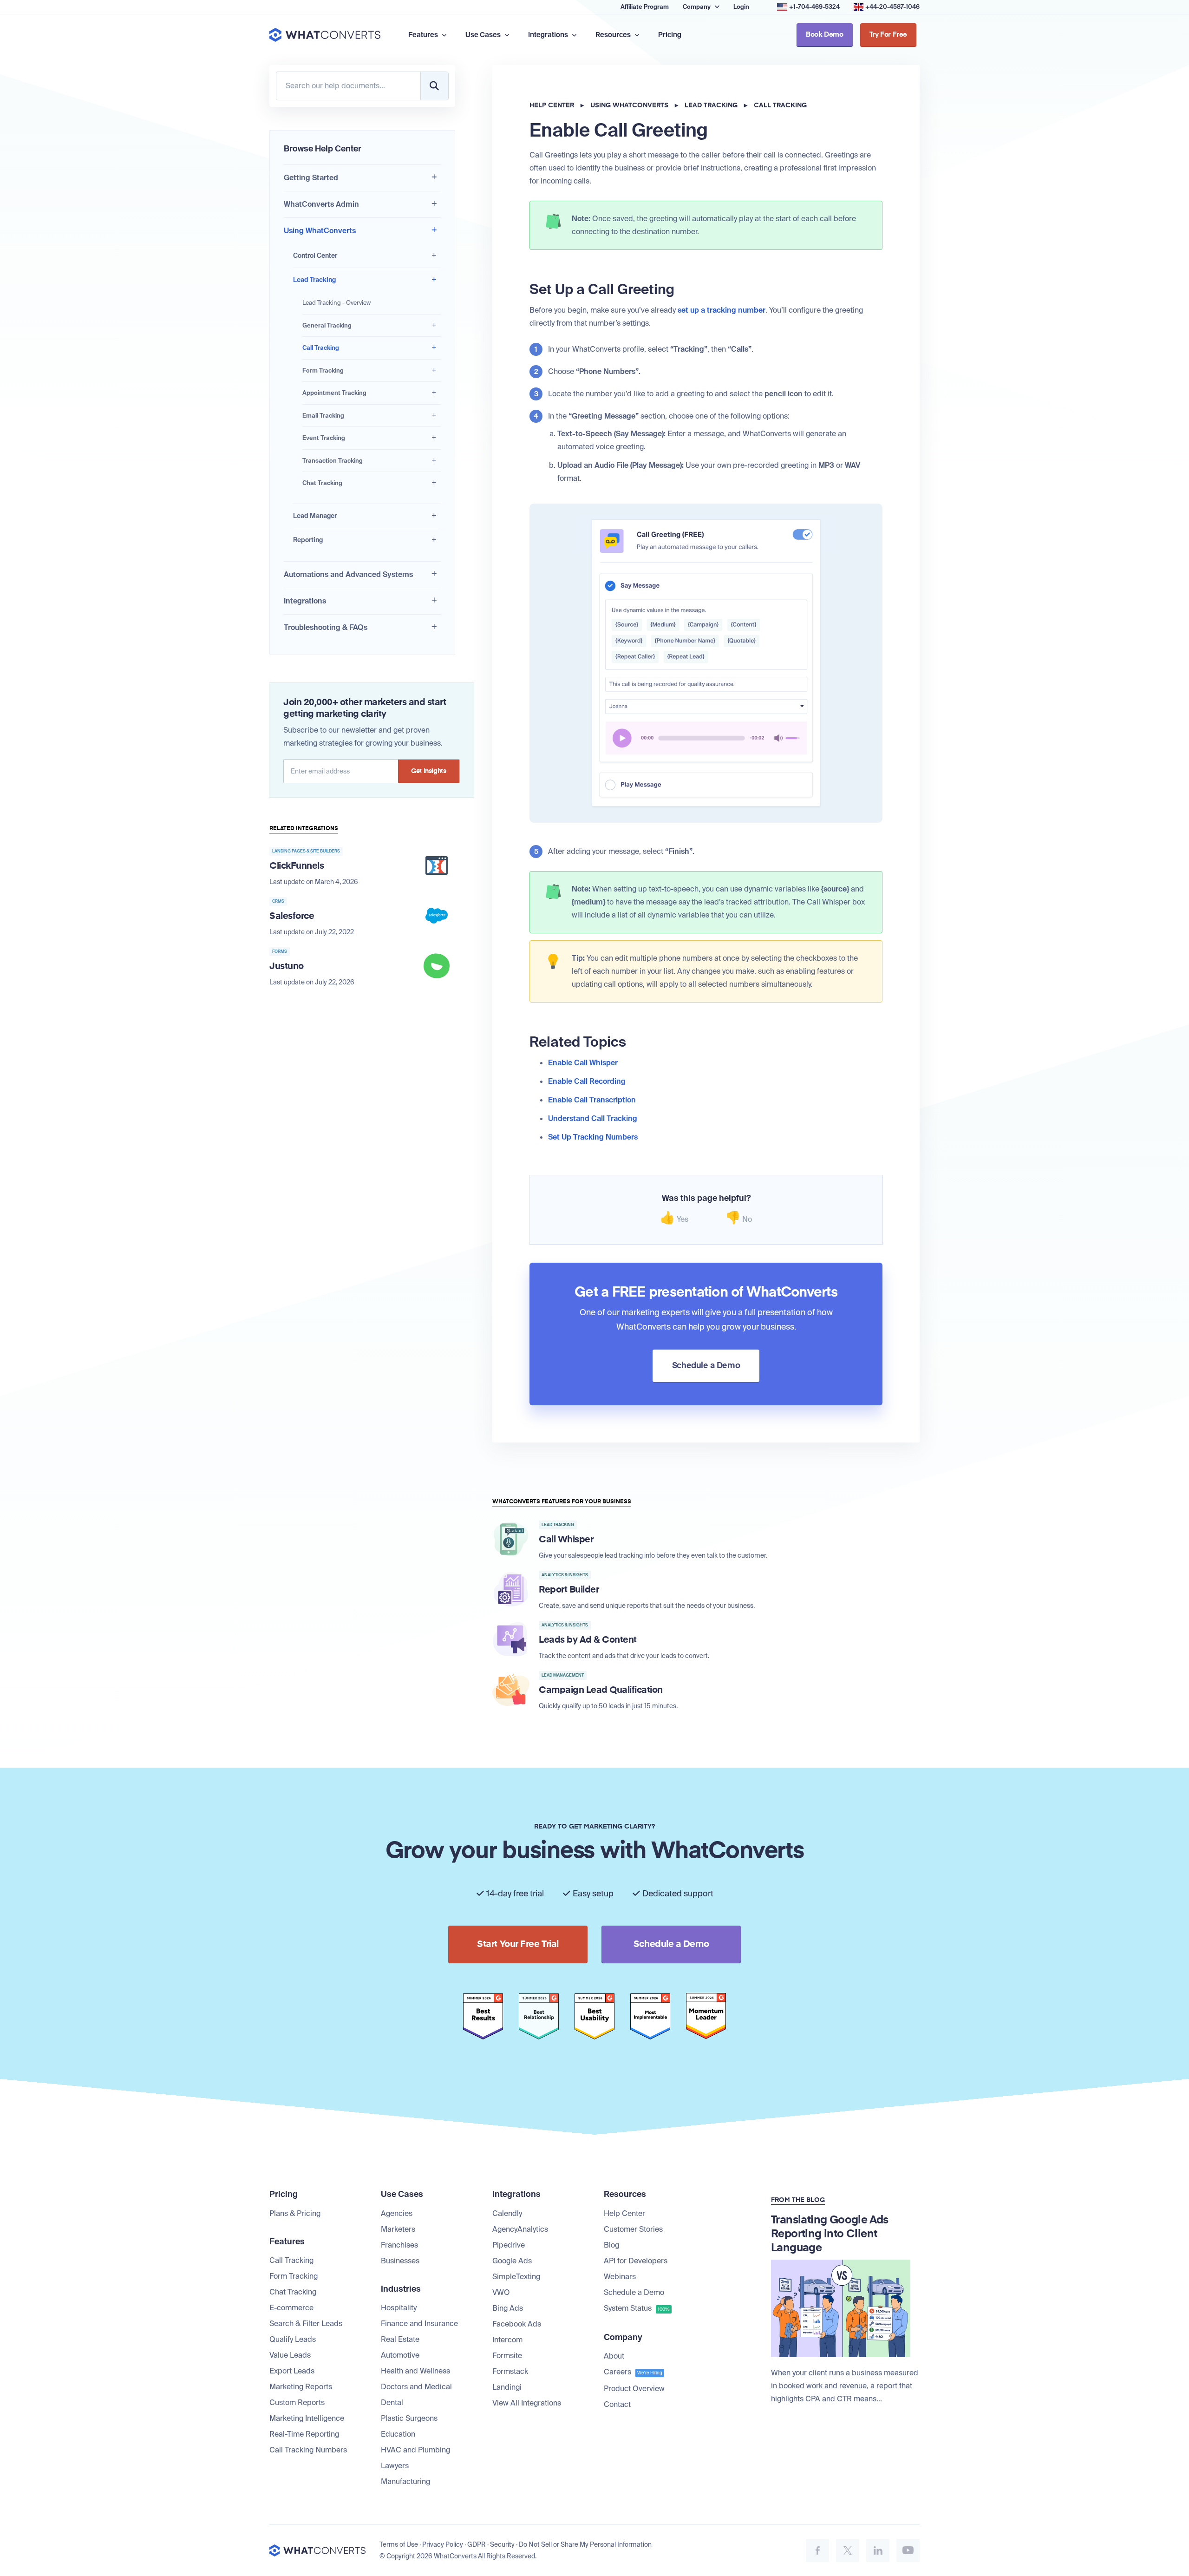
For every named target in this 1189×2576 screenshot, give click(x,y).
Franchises (399, 2245)
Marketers (398, 2229)
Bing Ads (508, 2308)
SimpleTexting (516, 2277)
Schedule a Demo (634, 2292)
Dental (392, 2402)
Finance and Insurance (419, 2324)
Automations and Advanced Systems (348, 574)
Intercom (507, 2340)
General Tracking (327, 325)
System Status (637, 2308)
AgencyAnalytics (520, 2229)
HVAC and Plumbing (415, 2450)
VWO (501, 2292)
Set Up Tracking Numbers (593, 1137)
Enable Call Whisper (583, 1063)
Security (502, 2544)
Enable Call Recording (587, 1081)
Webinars (620, 2277)
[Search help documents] (434, 86)
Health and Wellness (415, 2371)
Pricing (670, 35)
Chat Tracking (322, 483)
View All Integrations (527, 2403)
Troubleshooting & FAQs (326, 627)
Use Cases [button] (484, 35)
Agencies (397, 2213)
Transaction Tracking (333, 461)
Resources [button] (614, 35)
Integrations (305, 601)
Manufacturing (405, 2481)
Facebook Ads (517, 2324)
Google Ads (512, 2261)
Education (398, 2434)
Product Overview (634, 2389)
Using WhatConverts (320, 231)
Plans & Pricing (295, 2213)
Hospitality (399, 2308)
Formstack (510, 2371)
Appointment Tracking (334, 393)
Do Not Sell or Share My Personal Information (585, 2544)
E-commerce (291, 2308)
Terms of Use (399, 2544)
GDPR (477, 2544)
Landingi (507, 2387)
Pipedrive (509, 2245)
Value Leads (290, 2355)
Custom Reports (297, 2402)
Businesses (400, 2261)
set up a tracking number (722, 310)
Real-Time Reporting (304, 2434)
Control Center (315, 256)
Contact (617, 2404)
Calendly (507, 2213)
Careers (633, 2372)
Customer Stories (633, 2229)
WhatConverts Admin (321, 204)
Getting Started (311, 178)
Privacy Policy (443, 2544)
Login (741, 7)
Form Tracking (323, 370)
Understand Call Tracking (593, 1118)
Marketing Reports (301, 2387)
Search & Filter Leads (306, 2324)
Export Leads (292, 2371)
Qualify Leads (293, 2339)
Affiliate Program (645, 7)
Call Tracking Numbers (308, 2450)
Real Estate (400, 2339)
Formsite (507, 2356)
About (614, 2356)
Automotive (400, 2355)
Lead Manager (315, 516)
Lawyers (395, 2466)
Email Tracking (323, 416)
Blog (611, 2245)
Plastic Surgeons (409, 2418)
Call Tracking (321, 348)
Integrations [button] (549, 35)
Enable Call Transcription (592, 1100)
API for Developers (636, 2261)
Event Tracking (324, 438)
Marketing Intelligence (307, 2418)
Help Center (552, 105)
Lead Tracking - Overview (336, 303)
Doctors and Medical (416, 2387)
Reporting (308, 540)
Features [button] (424, 35)
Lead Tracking (314, 280)
